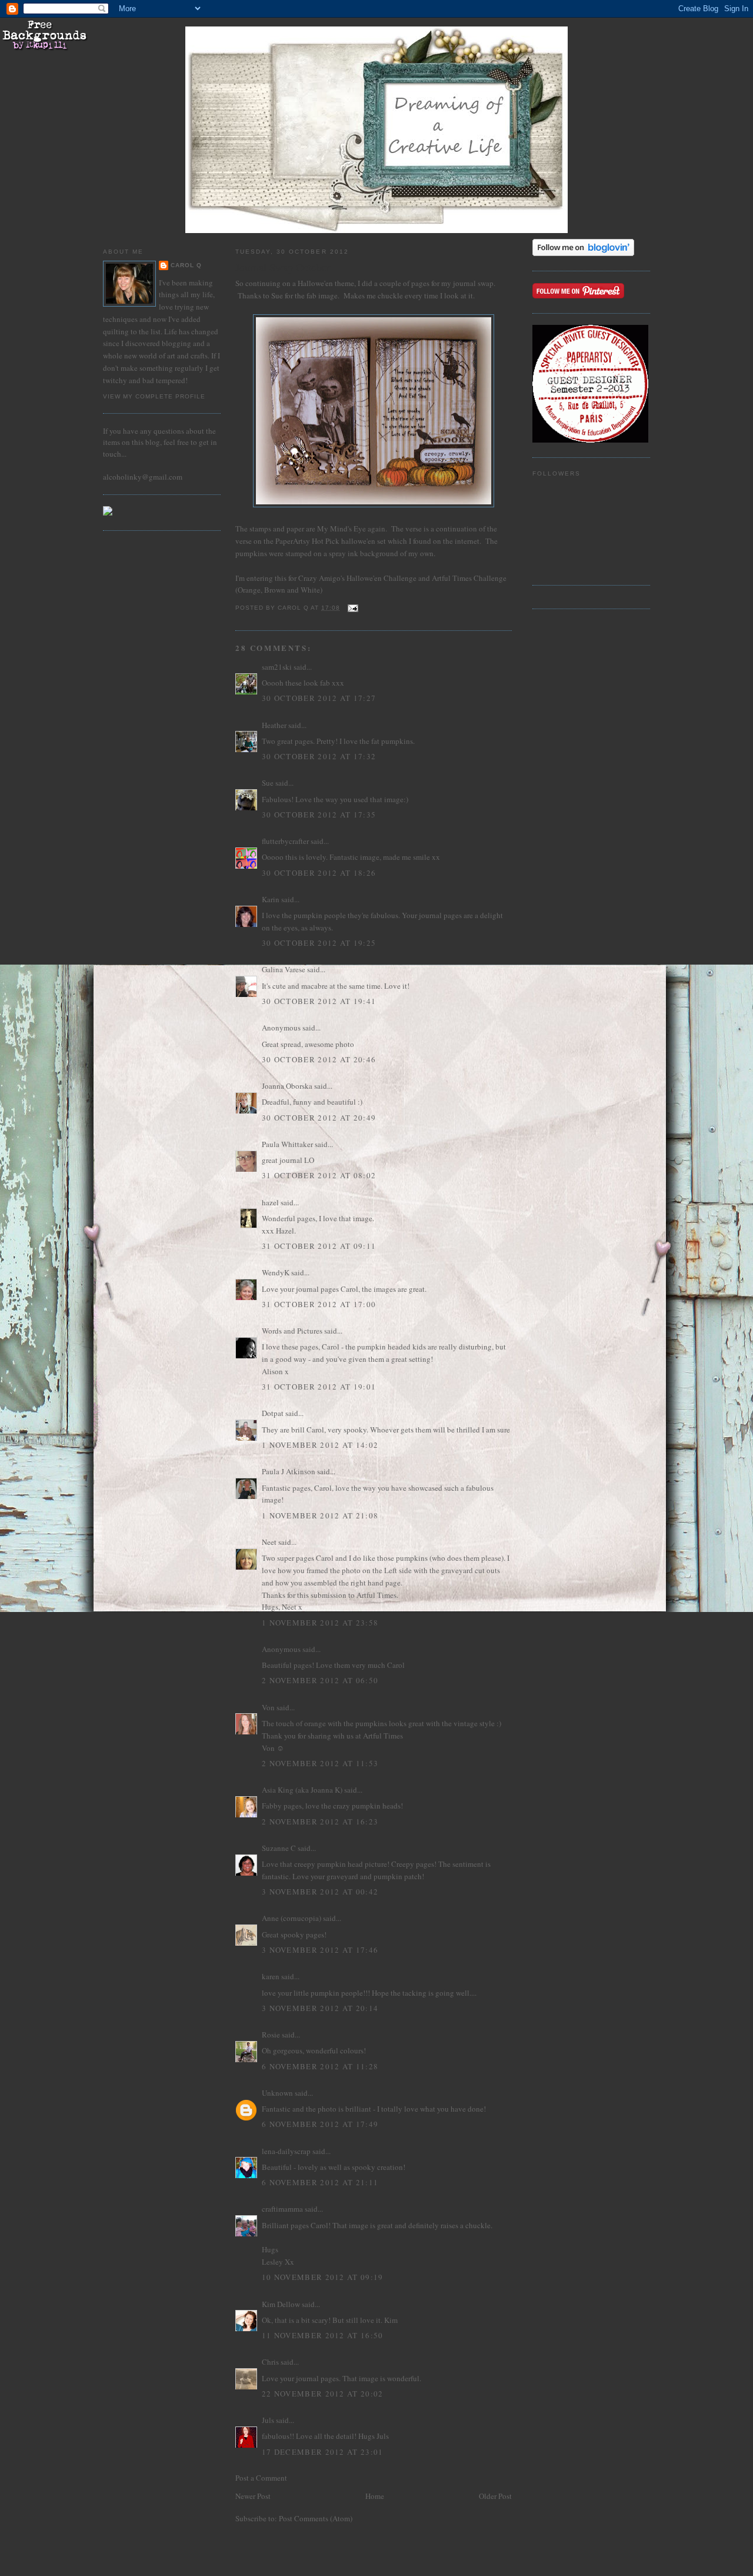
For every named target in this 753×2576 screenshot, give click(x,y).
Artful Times (452, 578)
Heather (274, 725)
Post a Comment (261, 2478)
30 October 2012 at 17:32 (319, 756)
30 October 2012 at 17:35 (319, 815)
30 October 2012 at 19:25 (319, 943)
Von (268, 1707)
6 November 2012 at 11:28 (320, 2066)
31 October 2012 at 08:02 (319, 1175)
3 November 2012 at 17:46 (320, 1950)
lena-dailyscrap (286, 2151)
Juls (268, 2420)
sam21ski (277, 667)
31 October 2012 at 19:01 (319, 1387)
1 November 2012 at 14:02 (320, 1445)
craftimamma (282, 2209)
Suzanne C (279, 1848)
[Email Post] (353, 608)
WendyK (276, 1272)
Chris (270, 2362)
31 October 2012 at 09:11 (319, 1246)
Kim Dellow (281, 2304)
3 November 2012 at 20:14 (320, 2008)
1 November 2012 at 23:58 (320, 1623)
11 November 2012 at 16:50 (323, 2335)
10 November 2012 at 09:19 (323, 2277)
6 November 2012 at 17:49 (320, 2124)
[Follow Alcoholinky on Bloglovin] (583, 253)
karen (271, 1976)
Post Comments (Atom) (316, 2518)
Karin (271, 899)
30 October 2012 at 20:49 (319, 1118)
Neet (269, 1542)
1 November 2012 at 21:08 (320, 1515)
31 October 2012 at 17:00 (319, 1304)
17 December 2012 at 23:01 (323, 2452)
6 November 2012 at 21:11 (320, 2182)
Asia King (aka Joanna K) (302, 1790)
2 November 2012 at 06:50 (320, 1680)
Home (375, 2496)
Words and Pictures (292, 1331)
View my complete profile (154, 396)
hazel (270, 1202)
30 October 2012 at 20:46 (319, 1059)
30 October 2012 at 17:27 (319, 698)
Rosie (271, 2035)
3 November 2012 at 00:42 (320, 1892)
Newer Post (253, 2496)
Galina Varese (284, 969)
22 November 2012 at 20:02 (323, 2394)
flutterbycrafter (285, 841)
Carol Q (186, 265)
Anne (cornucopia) (291, 1918)
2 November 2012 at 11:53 (320, 1763)
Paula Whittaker (287, 1144)
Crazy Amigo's (322, 578)
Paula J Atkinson (289, 1471)
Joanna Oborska (287, 1086)
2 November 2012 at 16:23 (320, 1822)
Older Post (495, 2496)
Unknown (277, 2093)
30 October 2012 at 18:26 (319, 873)
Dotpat (273, 1413)
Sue (268, 783)
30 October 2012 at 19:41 (319, 1001)
